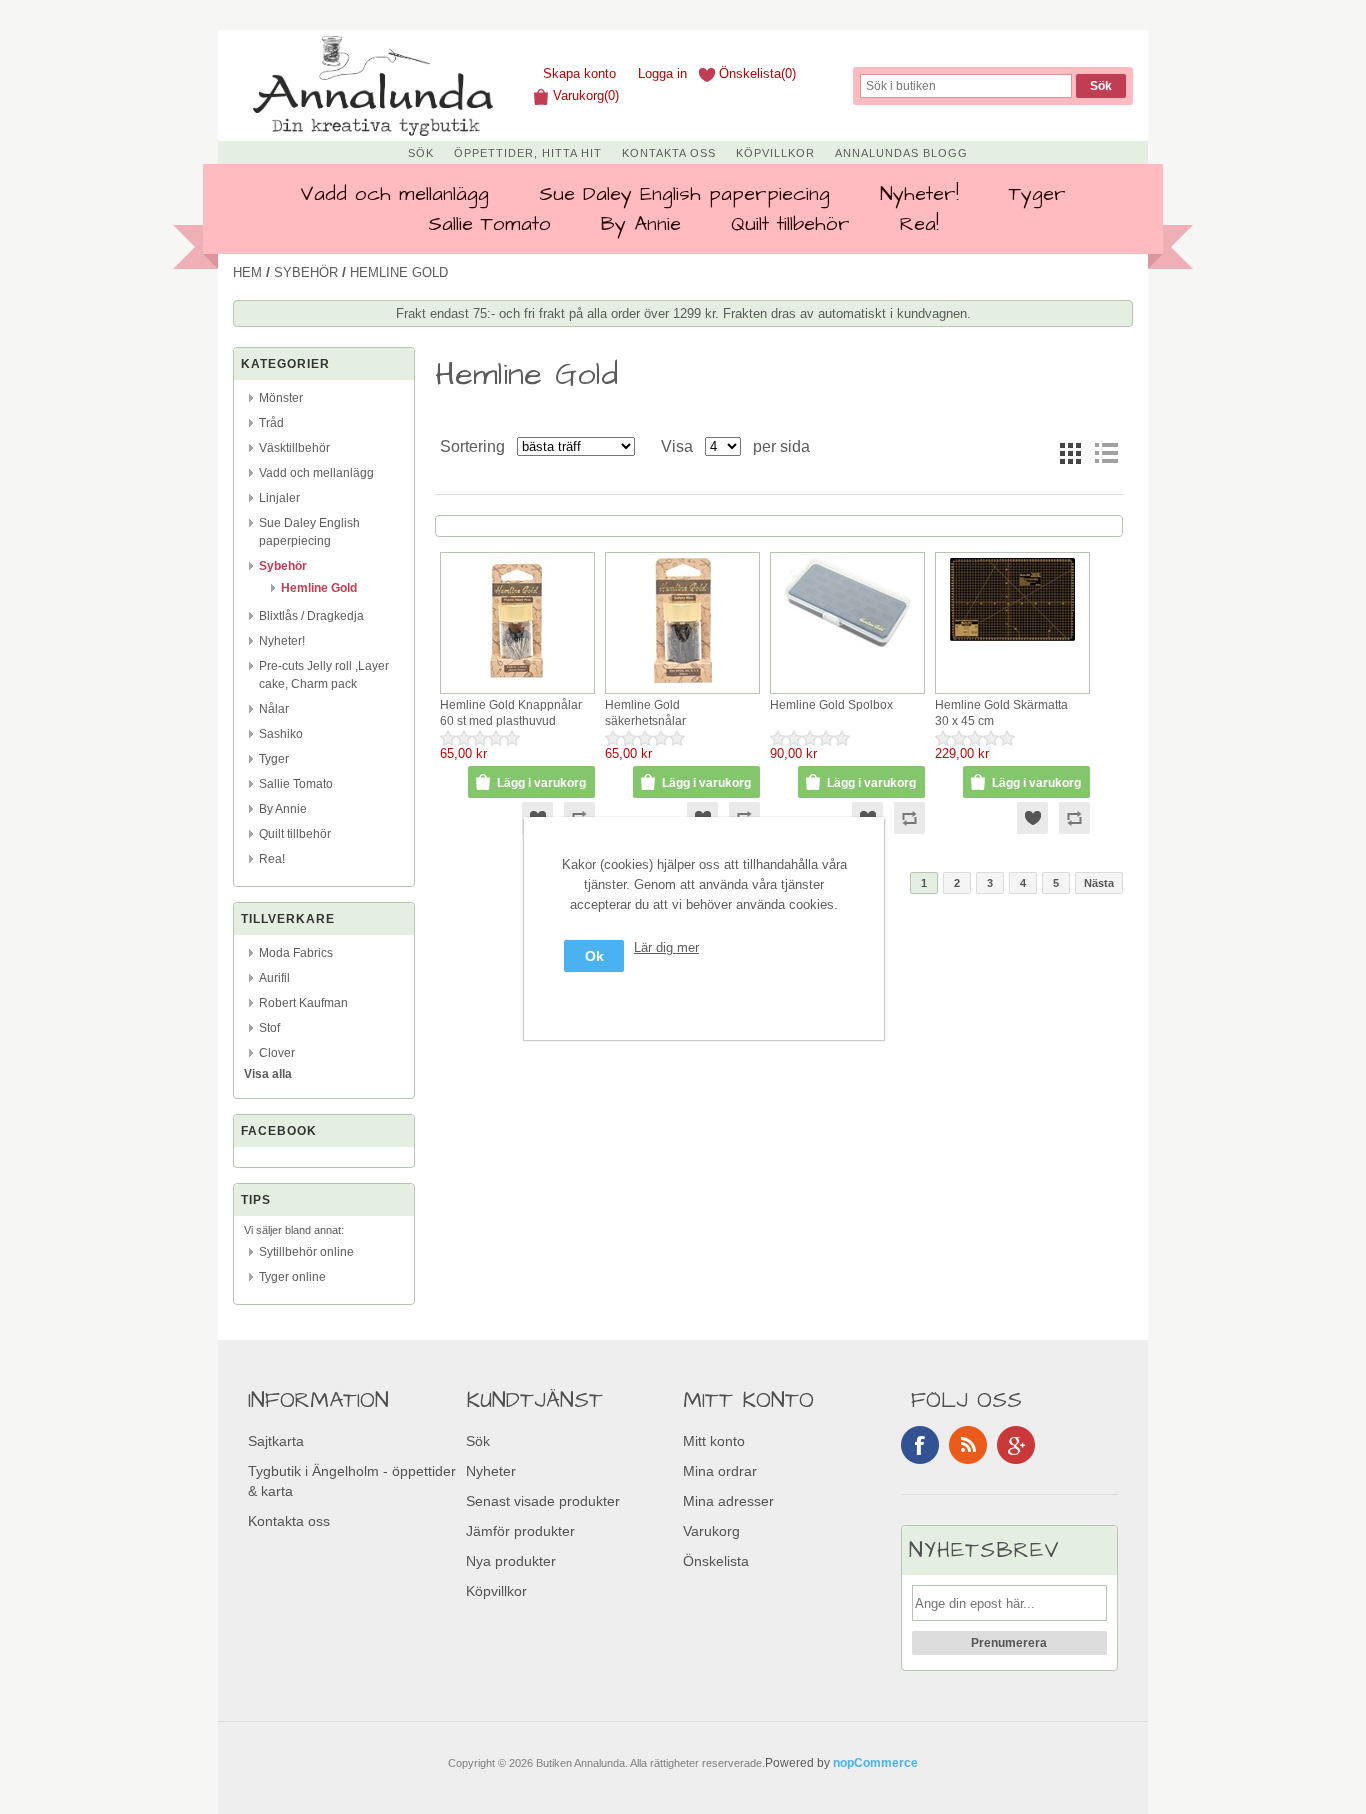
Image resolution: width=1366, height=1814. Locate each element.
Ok (594, 956)
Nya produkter (511, 1561)
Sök (421, 153)
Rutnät (1070, 453)
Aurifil (274, 978)
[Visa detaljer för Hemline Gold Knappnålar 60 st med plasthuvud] (517, 683)
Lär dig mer (666, 947)
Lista (1106, 453)
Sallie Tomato (489, 224)
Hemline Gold (319, 588)
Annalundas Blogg (901, 153)
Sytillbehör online (306, 1252)
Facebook (920, 1445)
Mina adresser (728, 1501)
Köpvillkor (775, 153)
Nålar (274, 709)
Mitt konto (714, 1441)
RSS (968, 1445)
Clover (277, 1053)
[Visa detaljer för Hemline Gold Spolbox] (847, 647)
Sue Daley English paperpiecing (684, 194)
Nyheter (491, 1471)
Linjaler (279, 498)
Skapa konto (579, 73)
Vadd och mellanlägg (394, 194)
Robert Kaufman (303, 1003)
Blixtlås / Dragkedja (311, 616)
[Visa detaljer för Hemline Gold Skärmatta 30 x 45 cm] (1012, 641)
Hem (247, 272)
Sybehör (306, 272)
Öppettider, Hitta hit (528, 153)
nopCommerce (875, 1763)
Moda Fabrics (296, 953)
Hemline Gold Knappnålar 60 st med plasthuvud (511, 713)
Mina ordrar (720, 1471)
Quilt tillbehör (790, 224)
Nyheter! (919, 194)
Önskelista (716, 1561)
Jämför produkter (520, 1531)
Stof (269, 1028)
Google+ (1016, 1445)
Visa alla (268, 1074)
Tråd (271, 423)
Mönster (281, 398)
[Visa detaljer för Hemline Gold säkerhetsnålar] (683, 683)
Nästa (1099, 883)
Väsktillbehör (294, 448)
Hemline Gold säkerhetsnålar (645, 713)
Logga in (662, 73)
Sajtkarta (276, 1441)
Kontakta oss (669, 153)
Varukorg (711, 1531)
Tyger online (292, 1277)
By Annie (641, 224)
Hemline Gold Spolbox (831, 705)
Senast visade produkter (543, 1501)
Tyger (1037, 194)
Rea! (919, 224)
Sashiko (281, 734)
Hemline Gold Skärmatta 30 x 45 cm (1001, 713)
